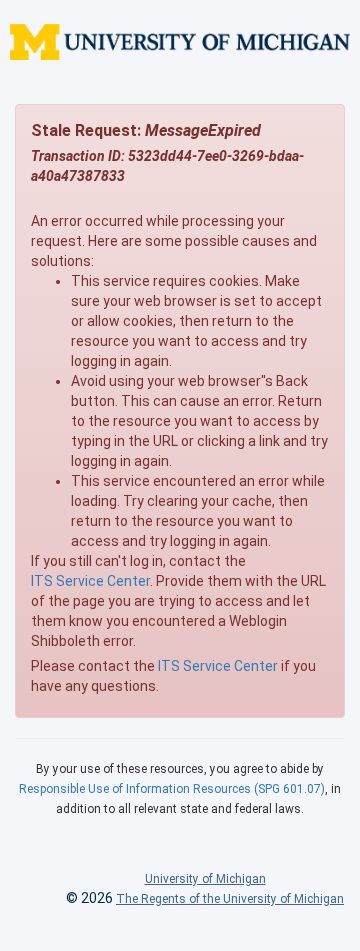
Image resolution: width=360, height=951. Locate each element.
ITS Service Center (90, 581)
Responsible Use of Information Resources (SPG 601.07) (172, 789)
